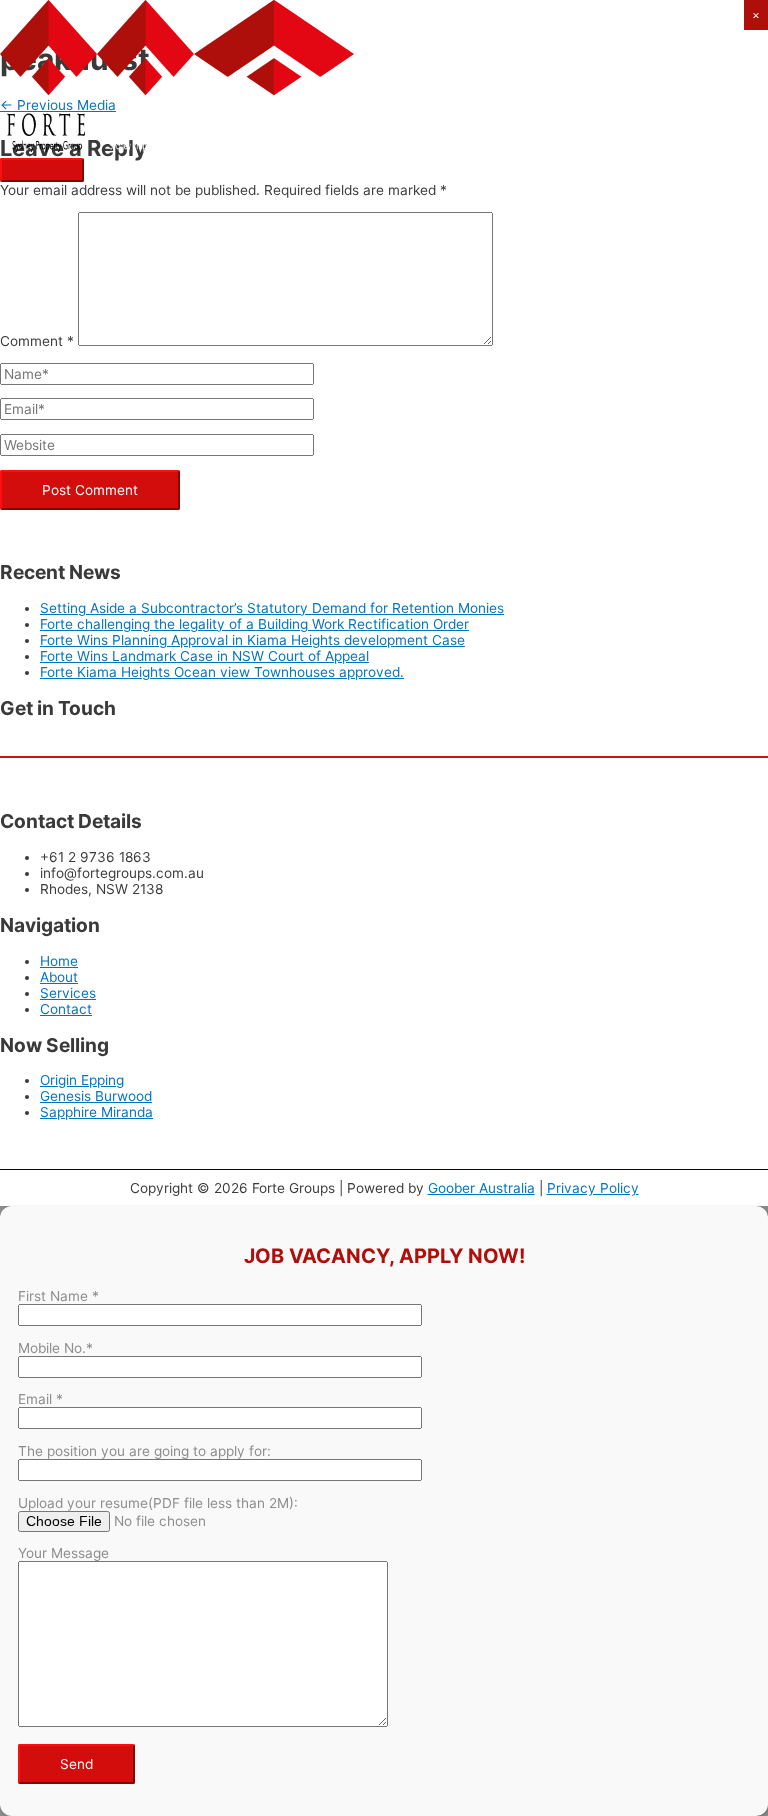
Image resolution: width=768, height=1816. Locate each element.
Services (68, 993)
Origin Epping (82, 1080)
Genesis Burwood (96, 1096)
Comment (37, 341)
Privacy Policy (593, 1188)
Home (59, 961)
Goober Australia (481, 1188)
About (59, 977)
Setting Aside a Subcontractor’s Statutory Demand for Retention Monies (272, 608)
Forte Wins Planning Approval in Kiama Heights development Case (252, 640)
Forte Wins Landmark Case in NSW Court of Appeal (204, 656)
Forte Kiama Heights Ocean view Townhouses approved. (222, 672)
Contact (66, 1009)
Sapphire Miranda (96, 1112)
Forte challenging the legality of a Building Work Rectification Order (254, 624)
